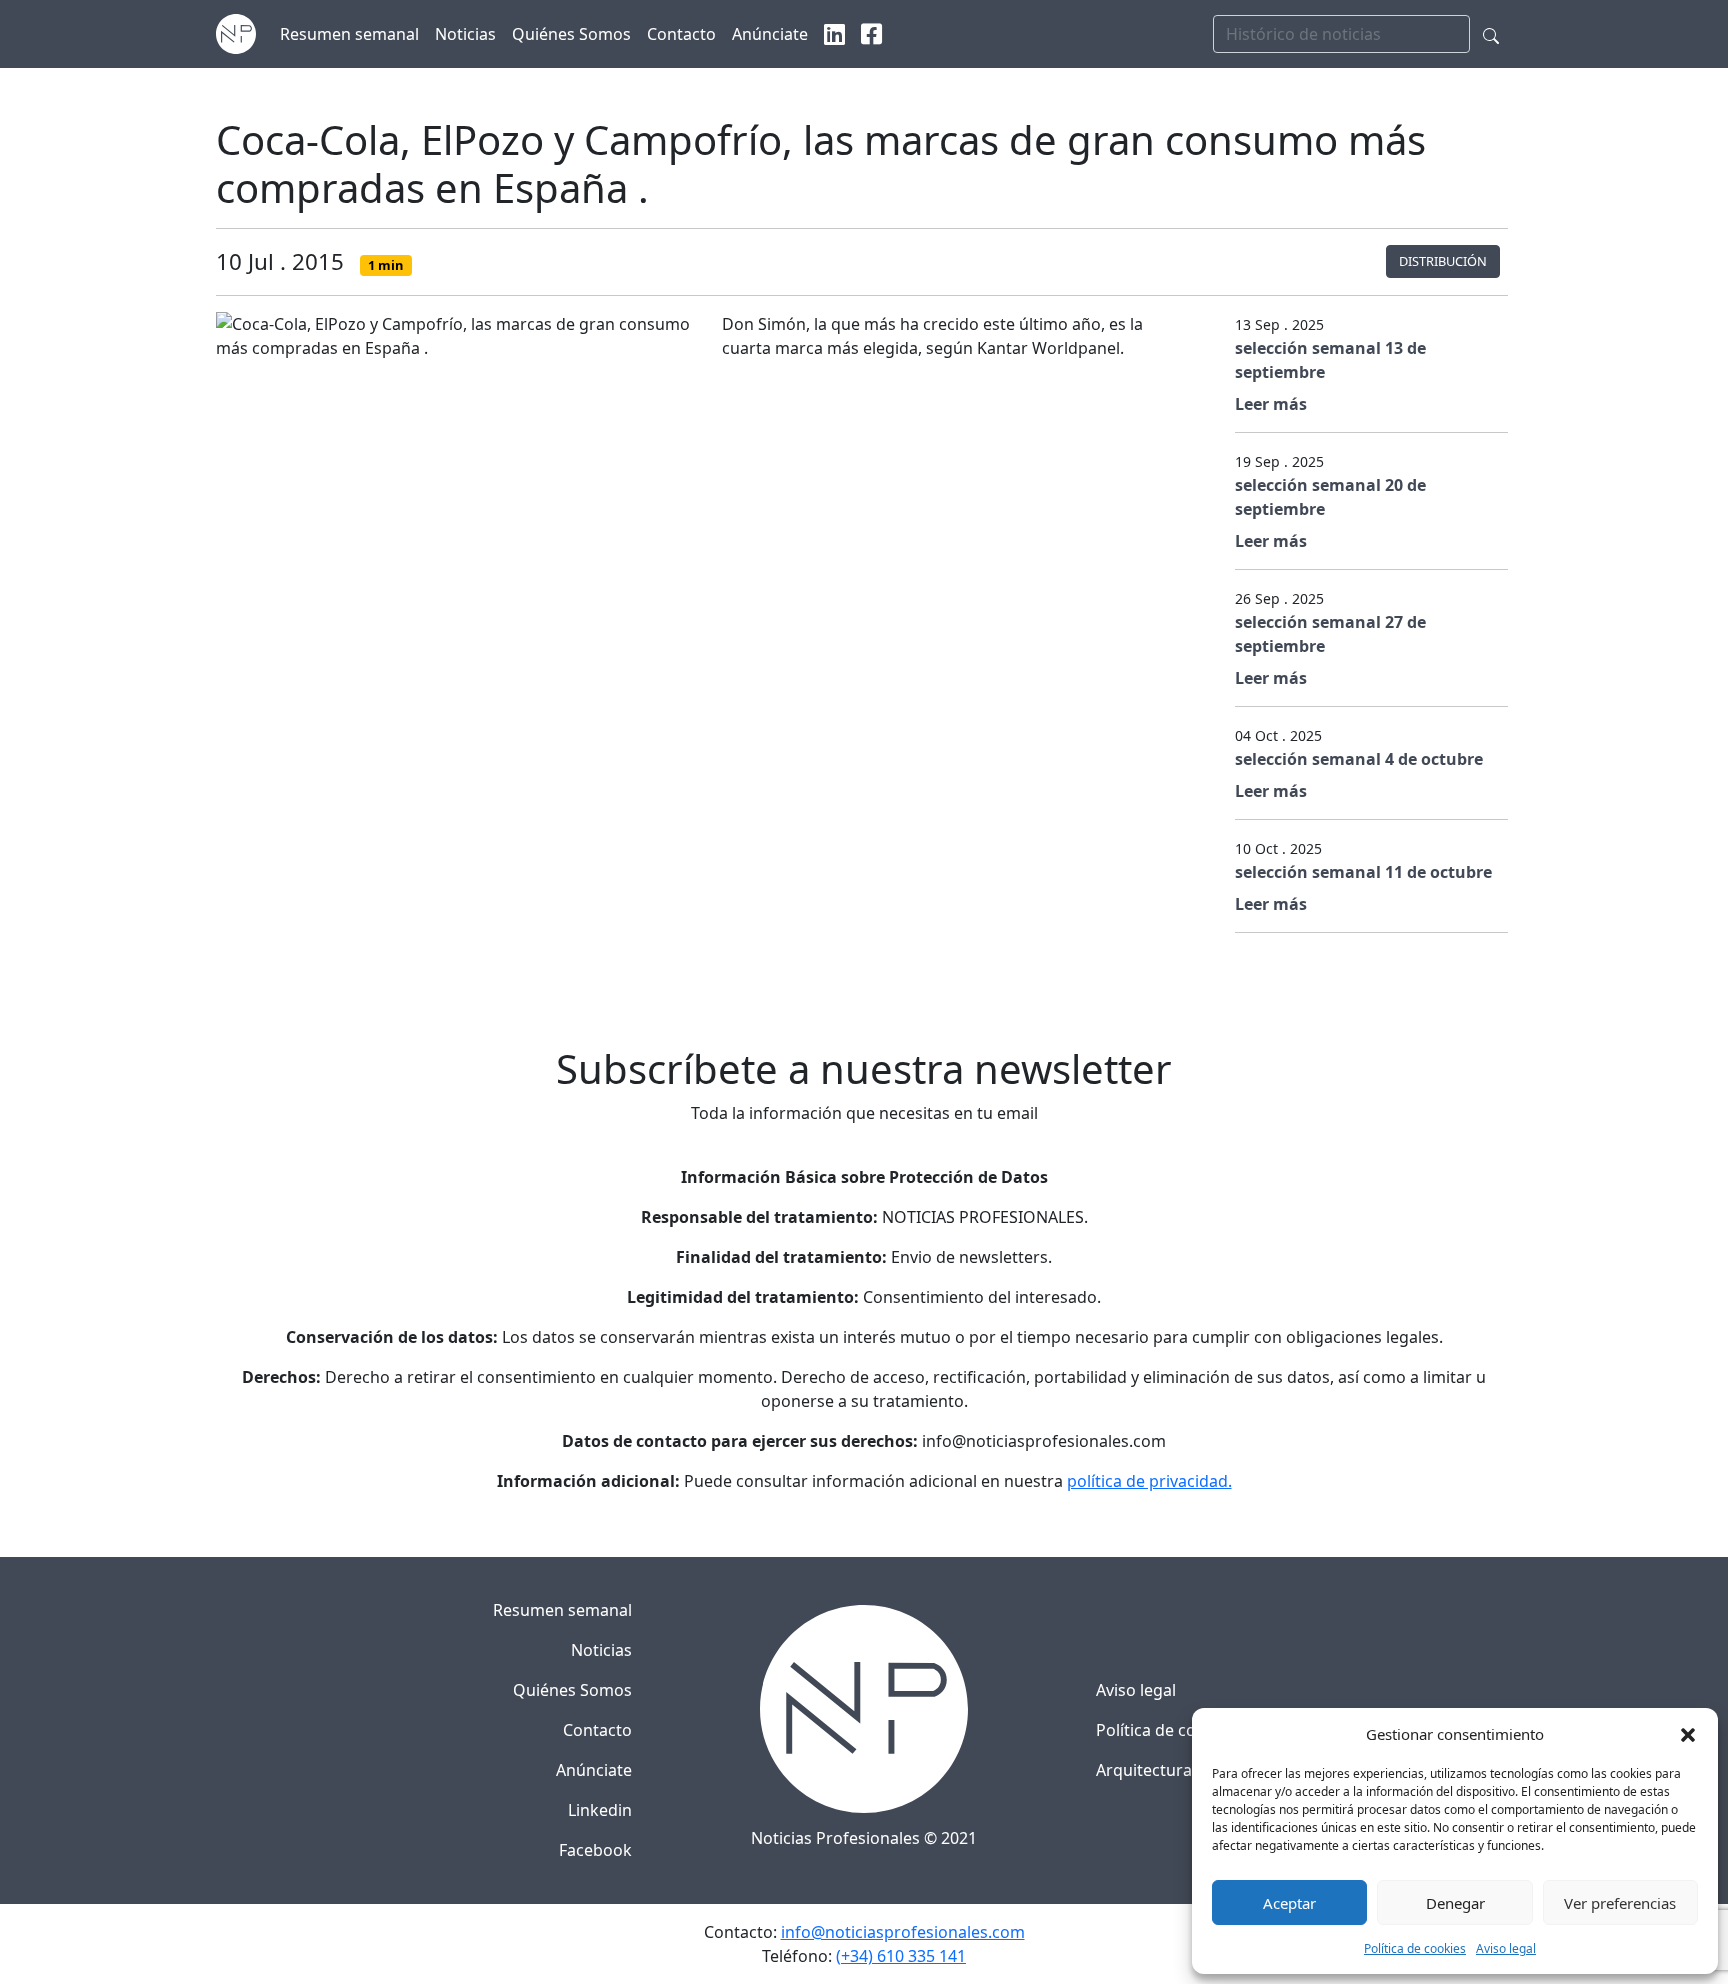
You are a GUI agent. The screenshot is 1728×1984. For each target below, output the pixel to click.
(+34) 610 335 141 (901, 1956)
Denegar (1455, 1903)
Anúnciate (594, 1770)
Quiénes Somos (572, 1690)
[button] (1688, 1734)
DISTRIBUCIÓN (1443, 261)
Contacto (597, 1730)
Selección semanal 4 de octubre (1359, 759)
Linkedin (600, 1810)
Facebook (595, 1850)
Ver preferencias (1620, 1903)
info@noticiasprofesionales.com (903, 1932)
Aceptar (1289, 1903)
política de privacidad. (1149, 1481)
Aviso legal (1506, 1948)
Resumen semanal (562, 1610)
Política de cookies (1415, 1948)
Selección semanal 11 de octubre (1363, 872)
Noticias (601, 1650)
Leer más (1271, 404)
